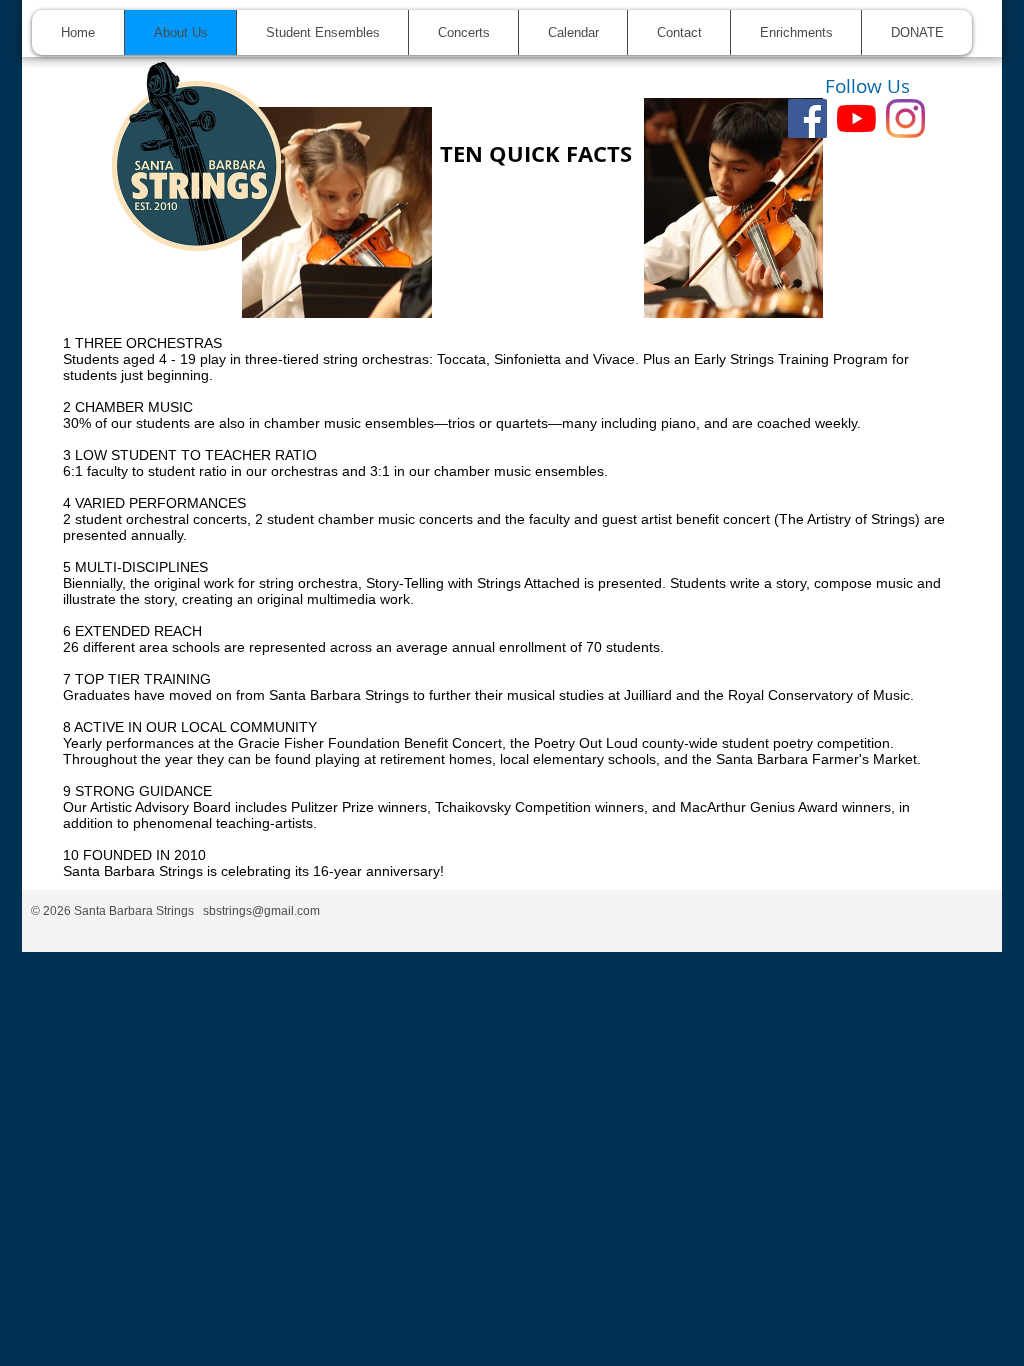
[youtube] (856, 118)
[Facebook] (807, 118)
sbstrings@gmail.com (261, 911)
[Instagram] (905, 118)
